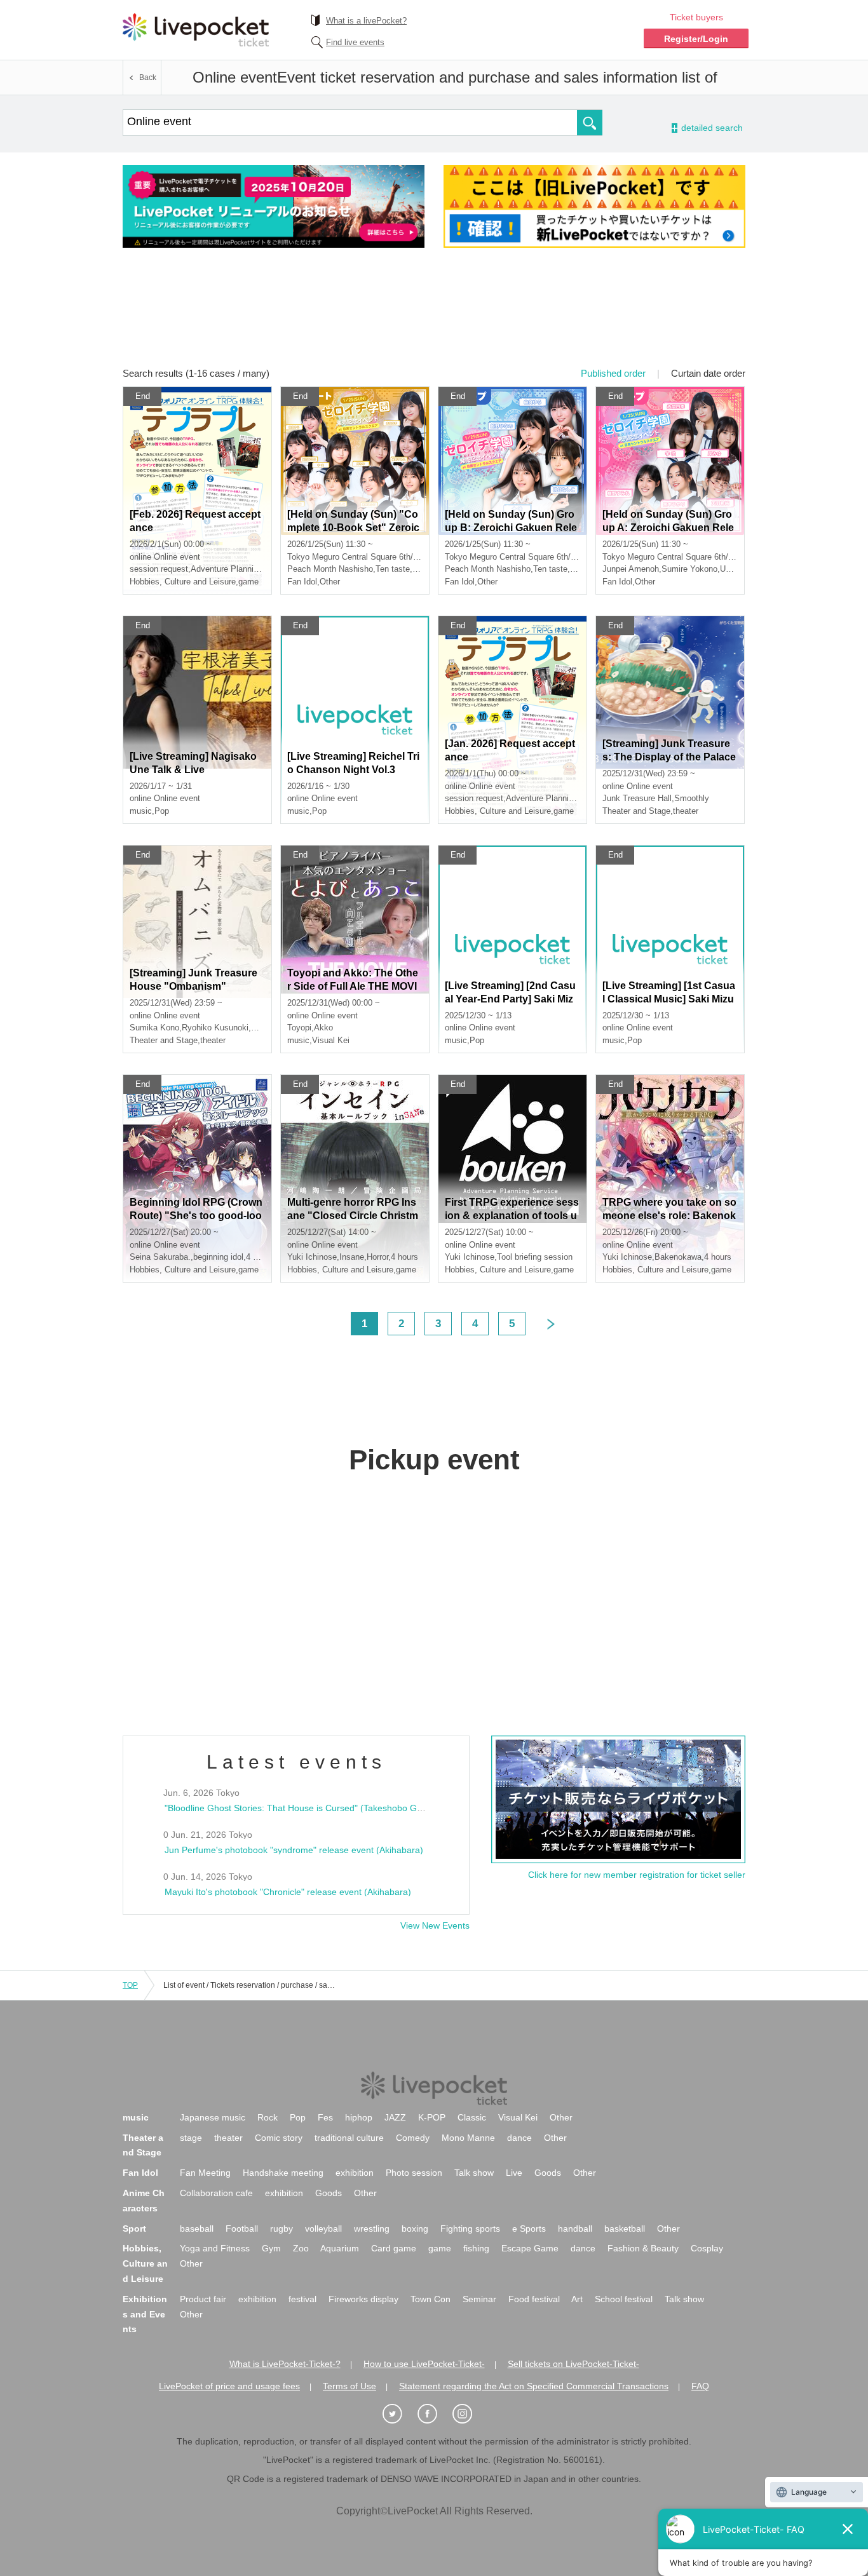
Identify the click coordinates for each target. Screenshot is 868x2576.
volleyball (323, 2229)
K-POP (432, 2117)
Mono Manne (468, 2138)
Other (561, 2117)
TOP (130, 1985)
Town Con (431, 2299)
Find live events (355, 42)
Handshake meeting (283, 2173)
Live (514, 2173)
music (136, 2117)
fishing (476, 2248)
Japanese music (213, 2117)
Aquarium (340, 2248)
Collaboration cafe (216, 2193)
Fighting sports (470, 2229)
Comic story (279, 2138)
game (440, 2248)
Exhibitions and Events (145, 2314)
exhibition (355, 2173)
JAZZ (395, 2117)
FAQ (700, 2386)
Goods (548, 2173)
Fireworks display (363, 2299)
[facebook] (434, 2414)
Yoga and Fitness (215, 2248)
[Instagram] (469, 2414)
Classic (472, 2117)
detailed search (711, 128)
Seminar (479, 2299)
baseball (197, 2229)
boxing (415, 2229)
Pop (298, 2117)
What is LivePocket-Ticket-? (285, 2364)
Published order (613, 373)
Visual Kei (518, 2117)
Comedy (413, 2138)
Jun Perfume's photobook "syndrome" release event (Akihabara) (294, 1850)
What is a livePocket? (366, 21)
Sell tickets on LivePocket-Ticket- (573, 2364)
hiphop (359, 2117)
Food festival (534, 2299)
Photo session (414, 2173)
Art (577, 2299)
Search (590, 123)
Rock (268, 2117)
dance (519, 2138)
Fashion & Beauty (643, 2248)
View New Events (435, 1925)
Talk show (474, 2173)
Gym (271, 2248)
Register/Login (696, 39)
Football (242, 2229)
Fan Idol (140, 2173)
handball (575, 2229)
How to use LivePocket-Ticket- (424, 2364)
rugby (281, 2229)
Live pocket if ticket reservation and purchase (196, 30)
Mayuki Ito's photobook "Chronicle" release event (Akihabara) (288, 1892)
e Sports (529, 2229)
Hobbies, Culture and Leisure (145, 2263)
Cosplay (707, 2248)
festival (302, 2299)
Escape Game (530, 2248)
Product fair (203, 2299)
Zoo (301, 2248)
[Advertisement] (434, 316)
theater (228, 2138)
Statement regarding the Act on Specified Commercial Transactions (534, 2386)
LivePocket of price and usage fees (229, 2386)
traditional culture (349, 2138)
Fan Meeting (205, 2173)
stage (191, 2138)
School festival (624, 2299)
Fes (325, 2117)
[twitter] (399, 2414)
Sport (134, 2229)
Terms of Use (349, 2386)
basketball (625, 2229)
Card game (394, 2248)
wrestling (372, 2229)
